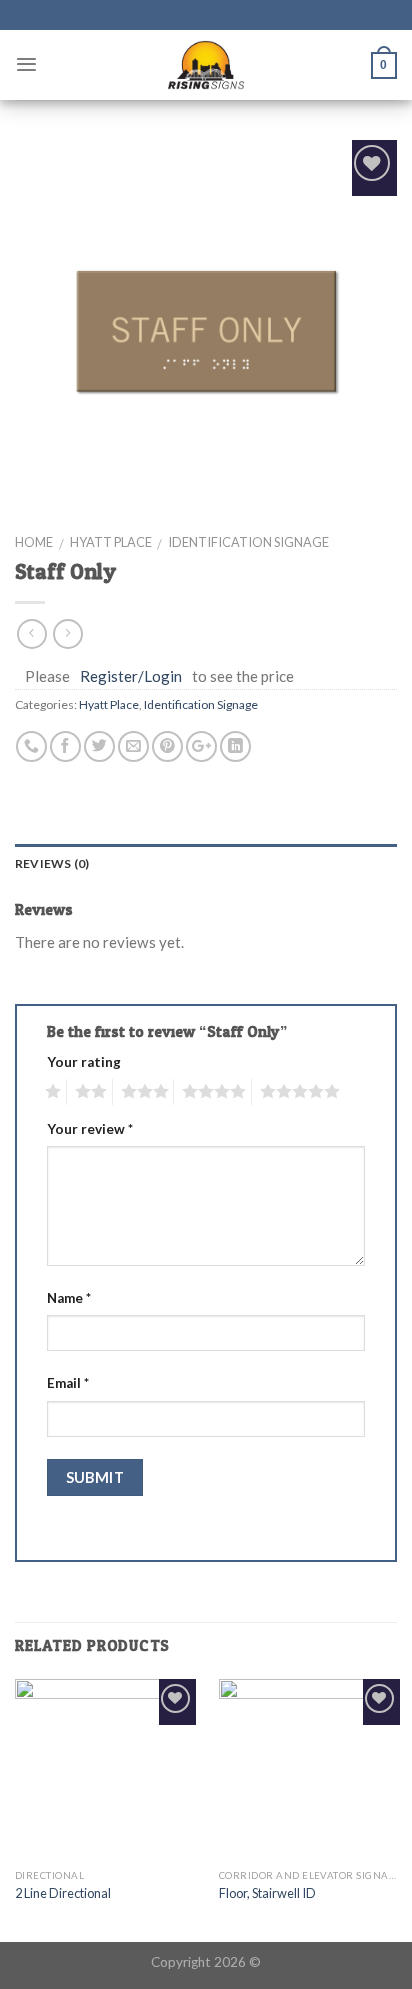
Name (69, 1298)
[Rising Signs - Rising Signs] (206, 65)
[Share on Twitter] (99, 746)
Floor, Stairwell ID (267, 1893)
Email (68, 1383)
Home (34, 542)
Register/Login (131, 676)
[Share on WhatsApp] (31, 746)
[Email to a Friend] (133, 746)
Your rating (84, 1062)
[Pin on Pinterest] (167, 746)
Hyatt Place (111, 542)
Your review (90, 1129)
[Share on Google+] (201, 746)
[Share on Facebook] (65, 746)
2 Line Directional (63, 1893)
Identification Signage (248, 542)
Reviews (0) (52, 863)
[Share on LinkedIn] (235, 746)
